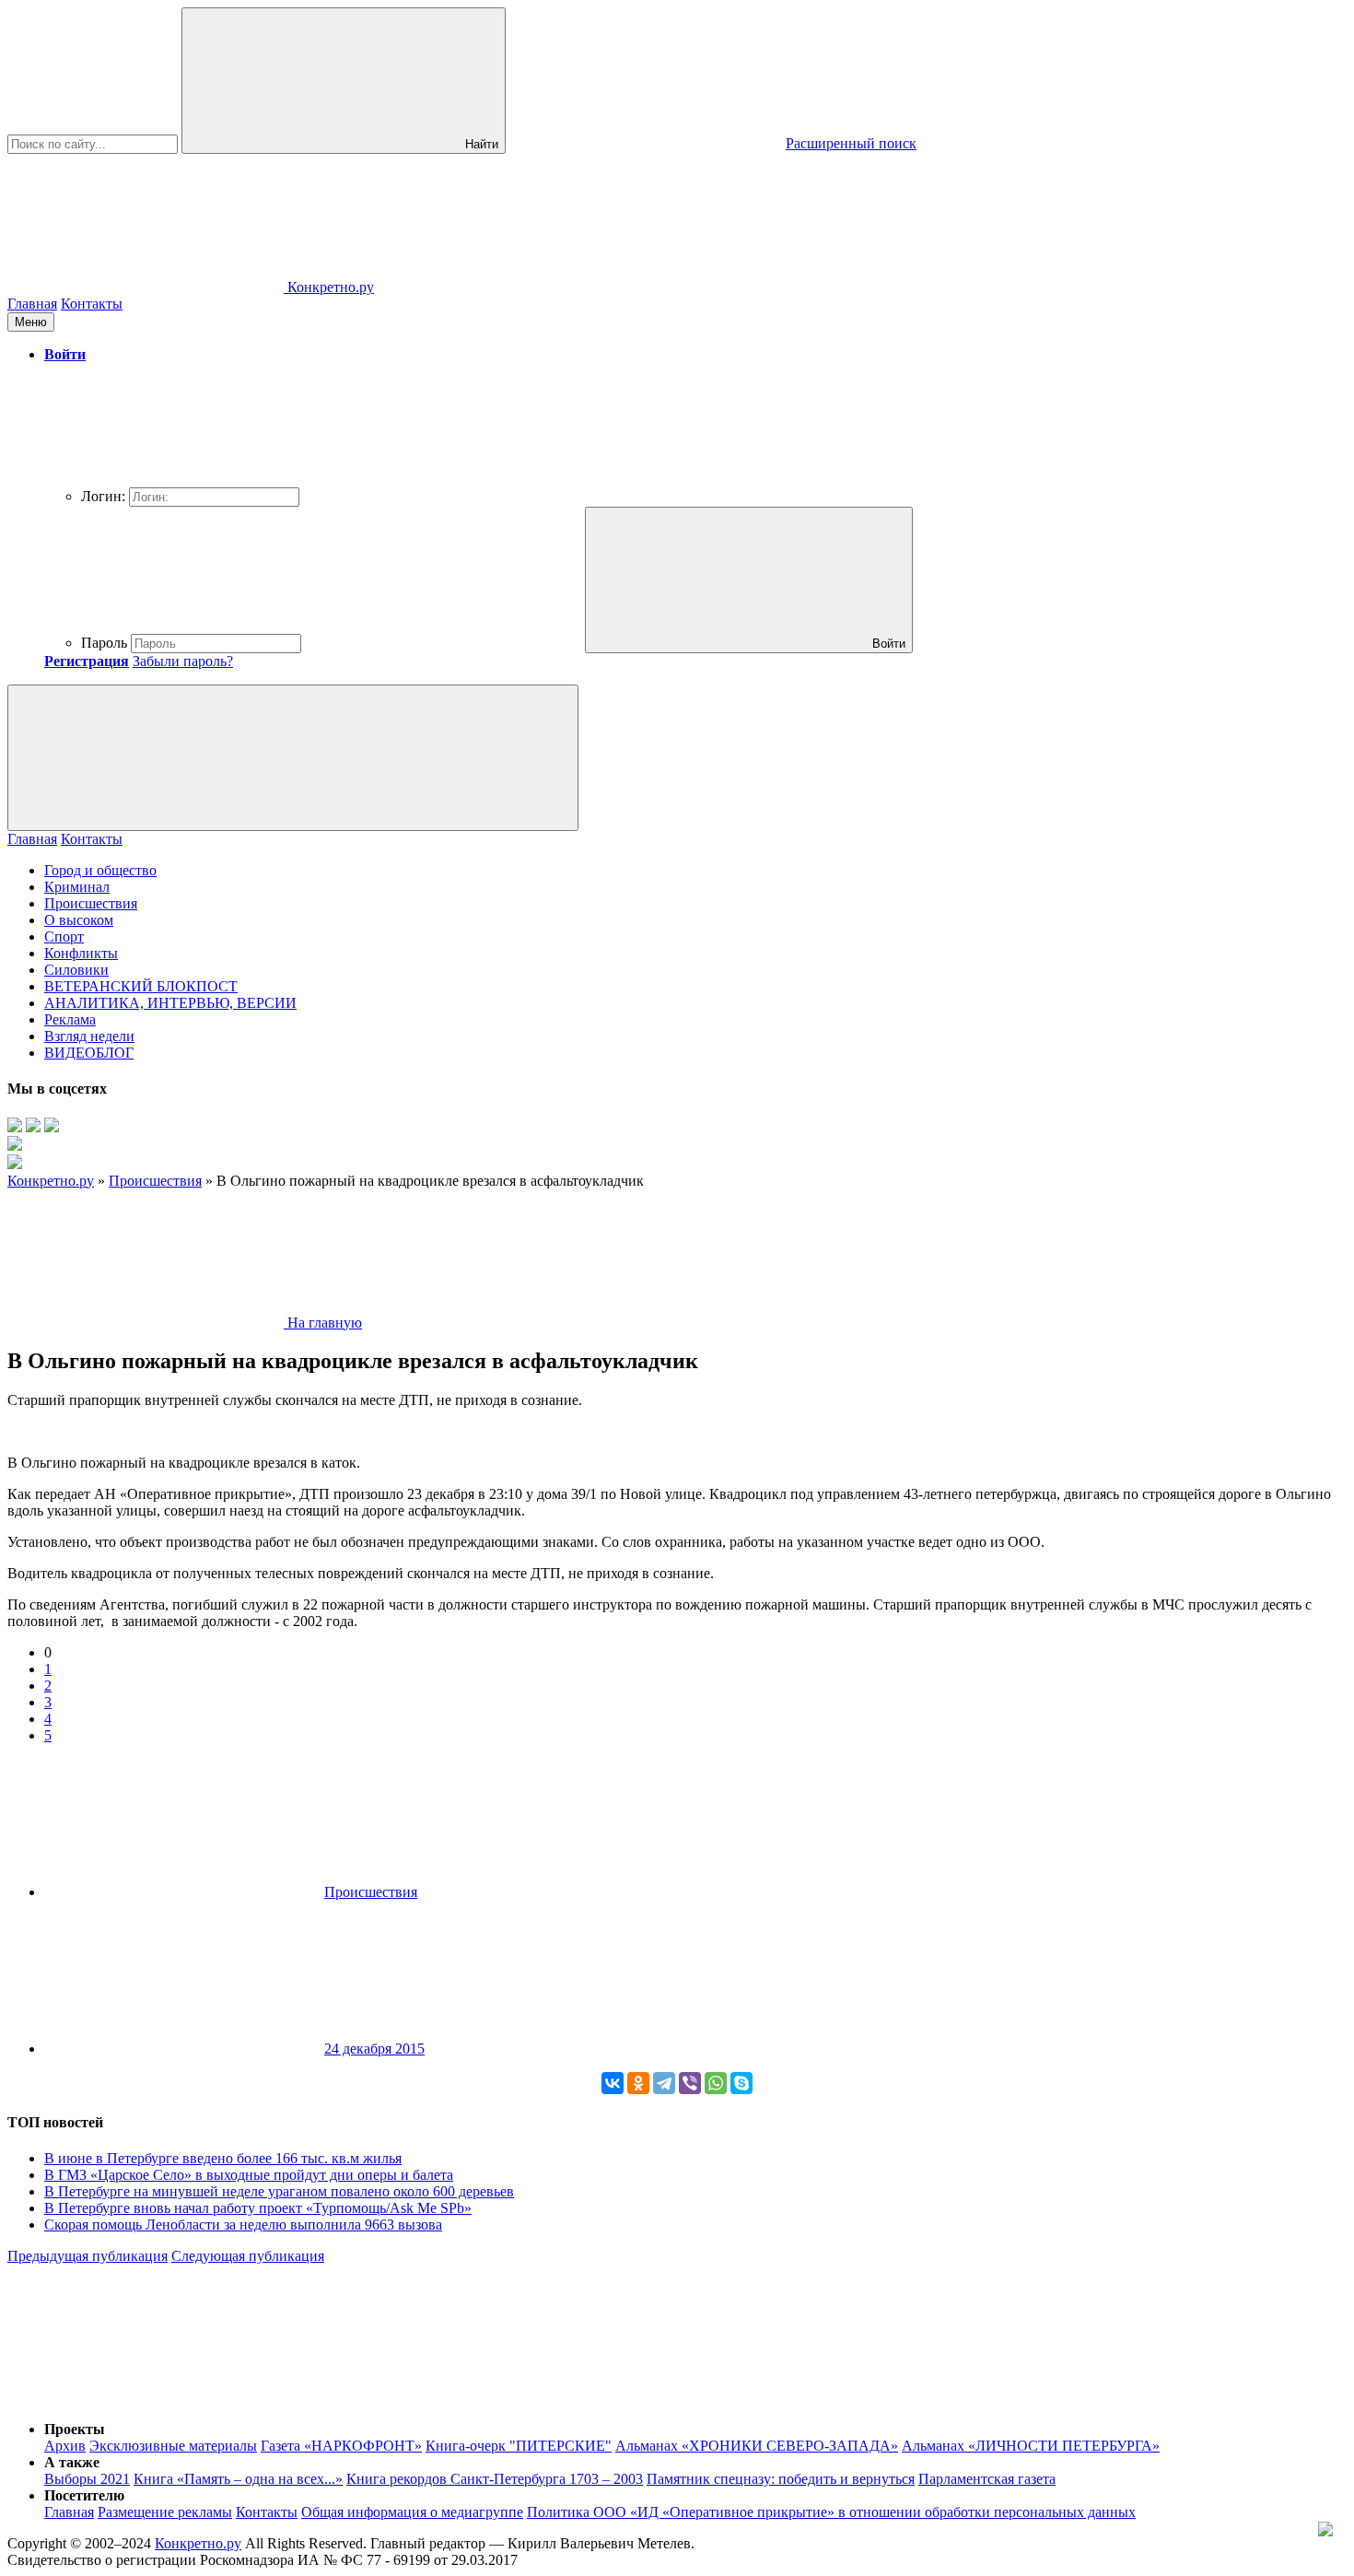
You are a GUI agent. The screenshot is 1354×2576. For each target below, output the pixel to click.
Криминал (77, 887)
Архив (65, 2446)
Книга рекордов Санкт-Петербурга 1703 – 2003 (495, 2479)
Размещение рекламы (165, 2512)
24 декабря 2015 (374, 2049)
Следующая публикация (248, 2256)
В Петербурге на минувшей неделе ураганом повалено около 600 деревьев (279, 2191)
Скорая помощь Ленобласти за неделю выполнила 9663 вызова (243, 2225)
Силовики (76, 970)
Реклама (70, 1019)
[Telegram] (664, 2083)
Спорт (64, 937)
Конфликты (81, 953)
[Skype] (741, 2083)
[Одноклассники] (638, 2083)
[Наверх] (146, 2398)
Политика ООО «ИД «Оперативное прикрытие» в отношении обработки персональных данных (831, 2512)
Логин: (103, 496)
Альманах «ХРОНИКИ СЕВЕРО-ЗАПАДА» (757, 2446)
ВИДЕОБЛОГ (89, 1053)
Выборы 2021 (87, 2479)
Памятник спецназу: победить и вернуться (781, 2479)
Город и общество (100, 870)
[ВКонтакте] (613, 2083)
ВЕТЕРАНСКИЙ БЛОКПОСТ (141, 986)
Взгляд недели (89, 1036)
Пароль (104, 643)
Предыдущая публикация (88, 2256)
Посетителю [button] (84, 2495)
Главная (32, 304)
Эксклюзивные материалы (173, 2446)
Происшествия (91, 903)
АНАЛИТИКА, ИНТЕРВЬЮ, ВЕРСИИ (170, 1003)
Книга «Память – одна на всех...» (238, 2479)
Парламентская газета (987, 2479)
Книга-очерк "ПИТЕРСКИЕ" (519, 2446)
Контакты (92, 304)
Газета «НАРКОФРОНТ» (341, 2446)
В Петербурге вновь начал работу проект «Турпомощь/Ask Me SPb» (258, 2208)
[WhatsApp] (716, 2083)
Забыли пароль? (183, 661)
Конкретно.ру (198, 2543)
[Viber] (690, 2083)
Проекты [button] (75, 2429)
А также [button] (72, 2462)
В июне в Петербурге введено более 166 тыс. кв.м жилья (223, 2158)
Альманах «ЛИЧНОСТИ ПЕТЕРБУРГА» (1031, 2446)
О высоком (79, 920)
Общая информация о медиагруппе (412, 2512)
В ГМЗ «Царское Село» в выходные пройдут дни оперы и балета (249, 2175)
